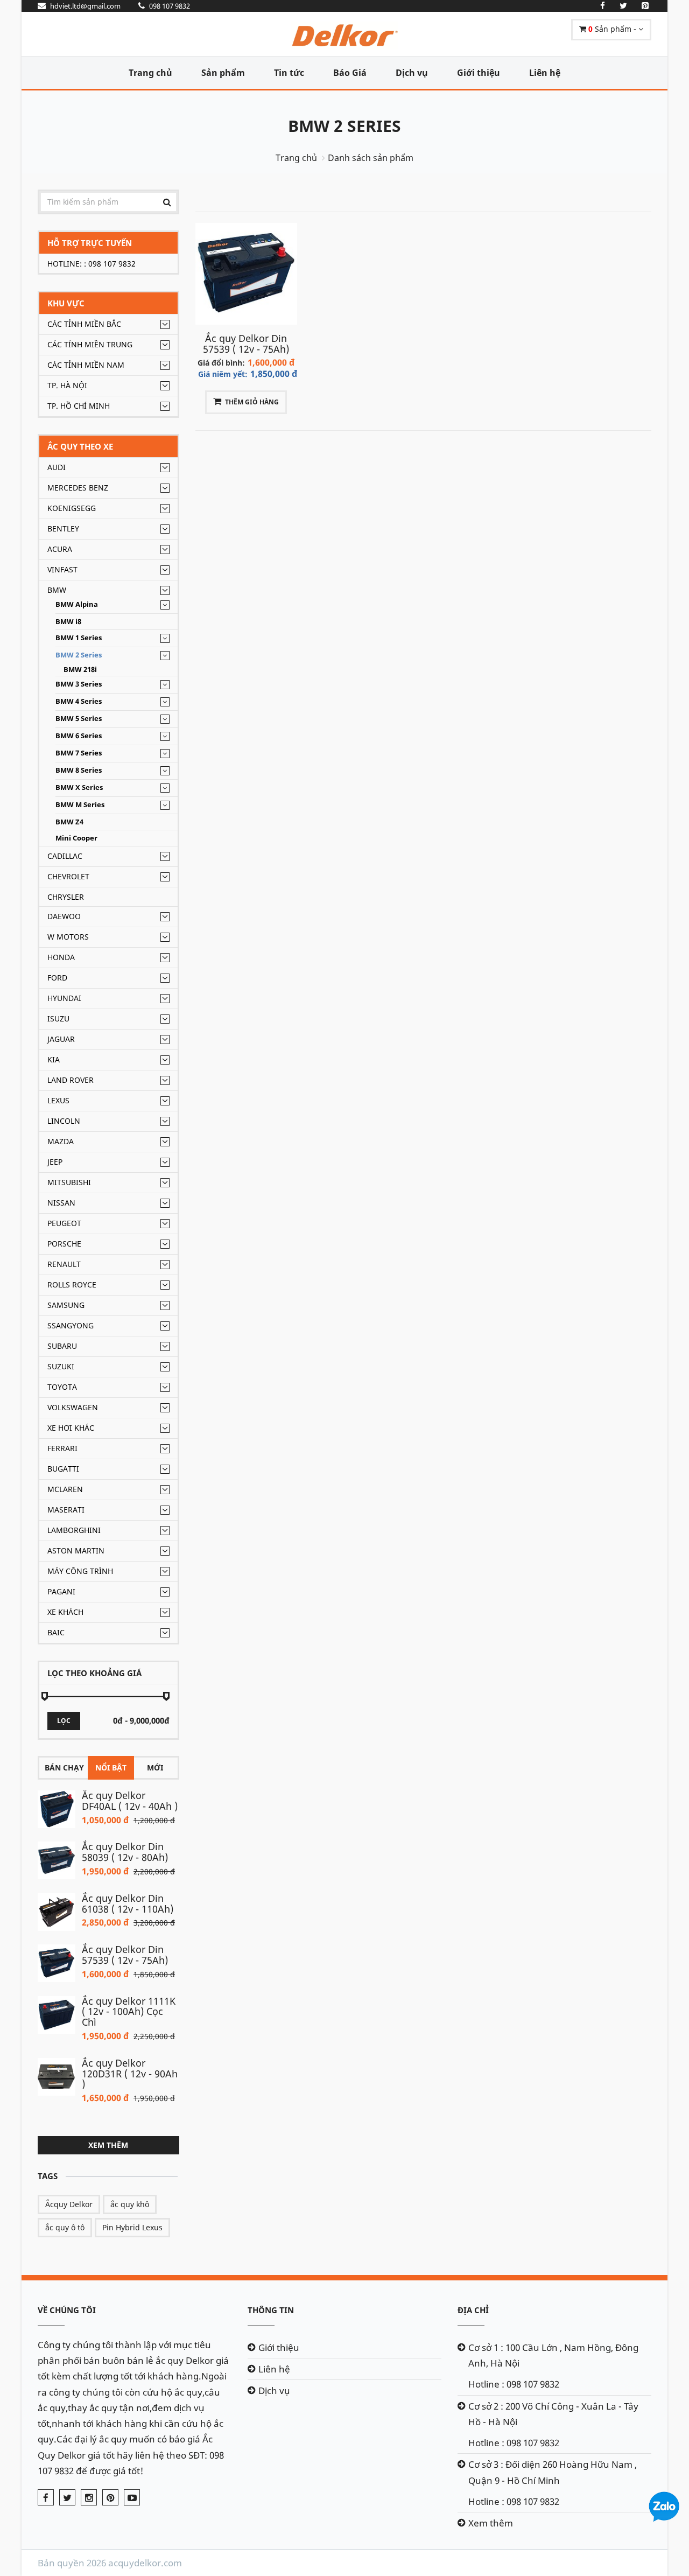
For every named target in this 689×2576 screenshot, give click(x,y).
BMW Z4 (69, 822)
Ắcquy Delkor (69, 2204)
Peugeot (64, 1223)
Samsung (66, 1305)
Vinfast (62, 569)
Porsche (64, 1244)
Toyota (62, 1387)
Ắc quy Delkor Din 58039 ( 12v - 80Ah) (125, 1852)
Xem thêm (108, 2145)
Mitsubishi (69, 1182)
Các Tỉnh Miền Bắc (84, 324)
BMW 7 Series (79, 753)
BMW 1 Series (79, 638)
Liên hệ (545, 73)
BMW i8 (68, 622)
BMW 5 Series (79, 719)
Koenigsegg (72, 508)
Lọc (64, 1721)
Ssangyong (71, 1325)
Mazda (61, 1141)
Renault (64, 1264)
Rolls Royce (72, 1284)
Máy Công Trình (80, 1571)
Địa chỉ (473, 2310)
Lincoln (64, 1121)
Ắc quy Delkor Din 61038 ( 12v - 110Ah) (128, 1903)
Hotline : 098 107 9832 (514, 2384)
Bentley (63, 528)
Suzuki (61, 1366)
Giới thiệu (479, 73)
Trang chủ (150, 73)
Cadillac (65, 856)
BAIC (56, 1632)
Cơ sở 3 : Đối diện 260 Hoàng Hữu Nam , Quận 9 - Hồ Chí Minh (553, 2472)
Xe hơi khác (71, 1428)
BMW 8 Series (79, 770)
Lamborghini (74, 1530)
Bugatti (63, 1469)
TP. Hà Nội (67, 385)
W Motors (68, 937)
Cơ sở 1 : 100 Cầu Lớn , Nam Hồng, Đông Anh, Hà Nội (553, 2355)
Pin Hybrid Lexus (132, 2227)
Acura (60, 549)
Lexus (58, 1100)
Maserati (66, 1510)
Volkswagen (73, 1407)
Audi (57, 467)
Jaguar (61, 1039)
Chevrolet (68, 876)
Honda (61, 957)
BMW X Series (79, 787)
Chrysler (66, 897)
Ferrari (62, 1448)
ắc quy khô (130, 2204)
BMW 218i (80, 670)
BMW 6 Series (79, 736)
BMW (57, 590)
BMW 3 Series (79, 684)
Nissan (61, 1203)
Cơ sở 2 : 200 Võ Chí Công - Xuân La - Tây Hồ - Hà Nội (553, 2414)
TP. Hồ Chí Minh (79, 406)
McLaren (65, 1489)
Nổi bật (111, 1767)
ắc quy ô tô (65, 2227)
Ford (57, 978)
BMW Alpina (77, 604)
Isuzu (58, 1018)
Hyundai (64, 998)
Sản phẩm (223, 73)
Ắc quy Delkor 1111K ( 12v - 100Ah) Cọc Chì (129, 2012)
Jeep (55, 1162)
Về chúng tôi (67, 2310)
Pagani (61, 1591)
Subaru (62, 1346)
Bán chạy (64, 1767)
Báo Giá (350, 73)
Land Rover (71, 1080)
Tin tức (289, 73)
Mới (155, 1767)
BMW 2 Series (344, 126)
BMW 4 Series (79, 701)
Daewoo (64, 916)
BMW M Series (80, 805)
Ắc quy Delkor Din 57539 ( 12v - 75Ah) (125, 1955)
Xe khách (65, 1612)
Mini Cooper (76, 838)
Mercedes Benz (78, 488)
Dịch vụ (412, 73)
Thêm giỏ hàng (252, 402)
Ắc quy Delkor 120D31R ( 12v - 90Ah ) (130, 2074)
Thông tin (271, 2310)
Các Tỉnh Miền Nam (86, 365)
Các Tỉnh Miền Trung (90, 344)
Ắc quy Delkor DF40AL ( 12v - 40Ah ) (130, 1801)
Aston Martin (76, 1550)
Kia (54, 1059)
